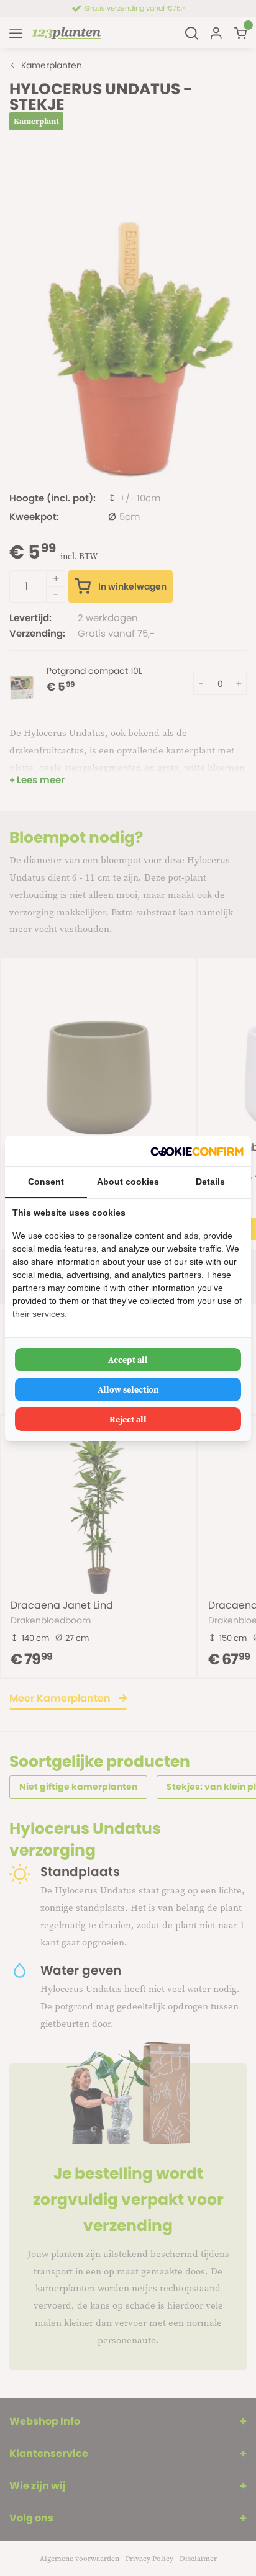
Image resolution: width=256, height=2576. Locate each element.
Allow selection (128, 1389)
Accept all (128, 1360)
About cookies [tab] (128, 1182)
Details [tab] (210, 1182)
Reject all (128, 1419)
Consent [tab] (46, 1182)
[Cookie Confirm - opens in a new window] (197, 1151)
